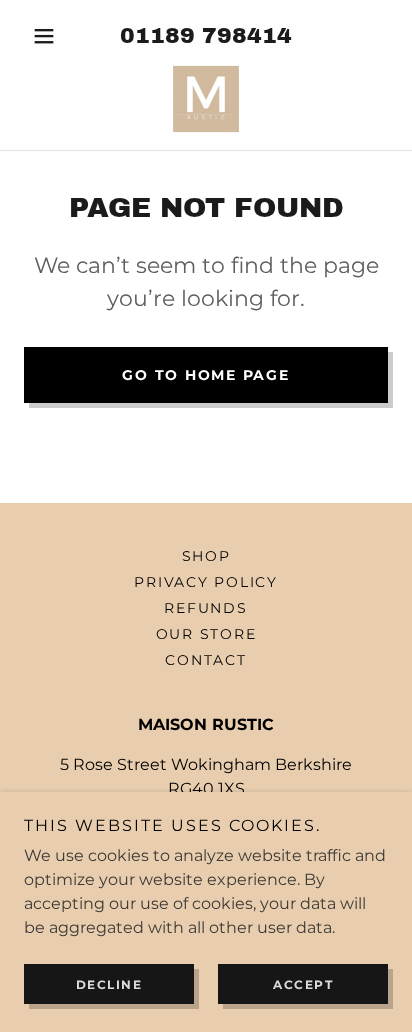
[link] (206, 99)
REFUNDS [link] (205, 608)
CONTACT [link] (205, 660)
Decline (109, 984)
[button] (51, 36)
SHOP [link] (206, 556)
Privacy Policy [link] (206, 582)
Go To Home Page (205, 375)
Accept (303, 984)
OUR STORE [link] (206, 634)
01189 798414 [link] (206, 36)
